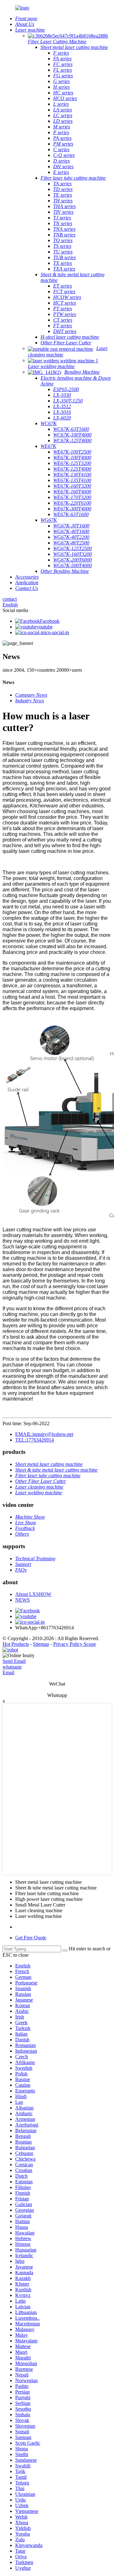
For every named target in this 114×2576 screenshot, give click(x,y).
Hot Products (16, 1644)
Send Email (14, 1661)
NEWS (22, 1600)
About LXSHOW (33, 1594)
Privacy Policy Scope (75, 1644)
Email (8, 1672)
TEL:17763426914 (35, 1440)
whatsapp (12, 1667)
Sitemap (41, 1644)
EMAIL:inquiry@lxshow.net (44, 1434)
